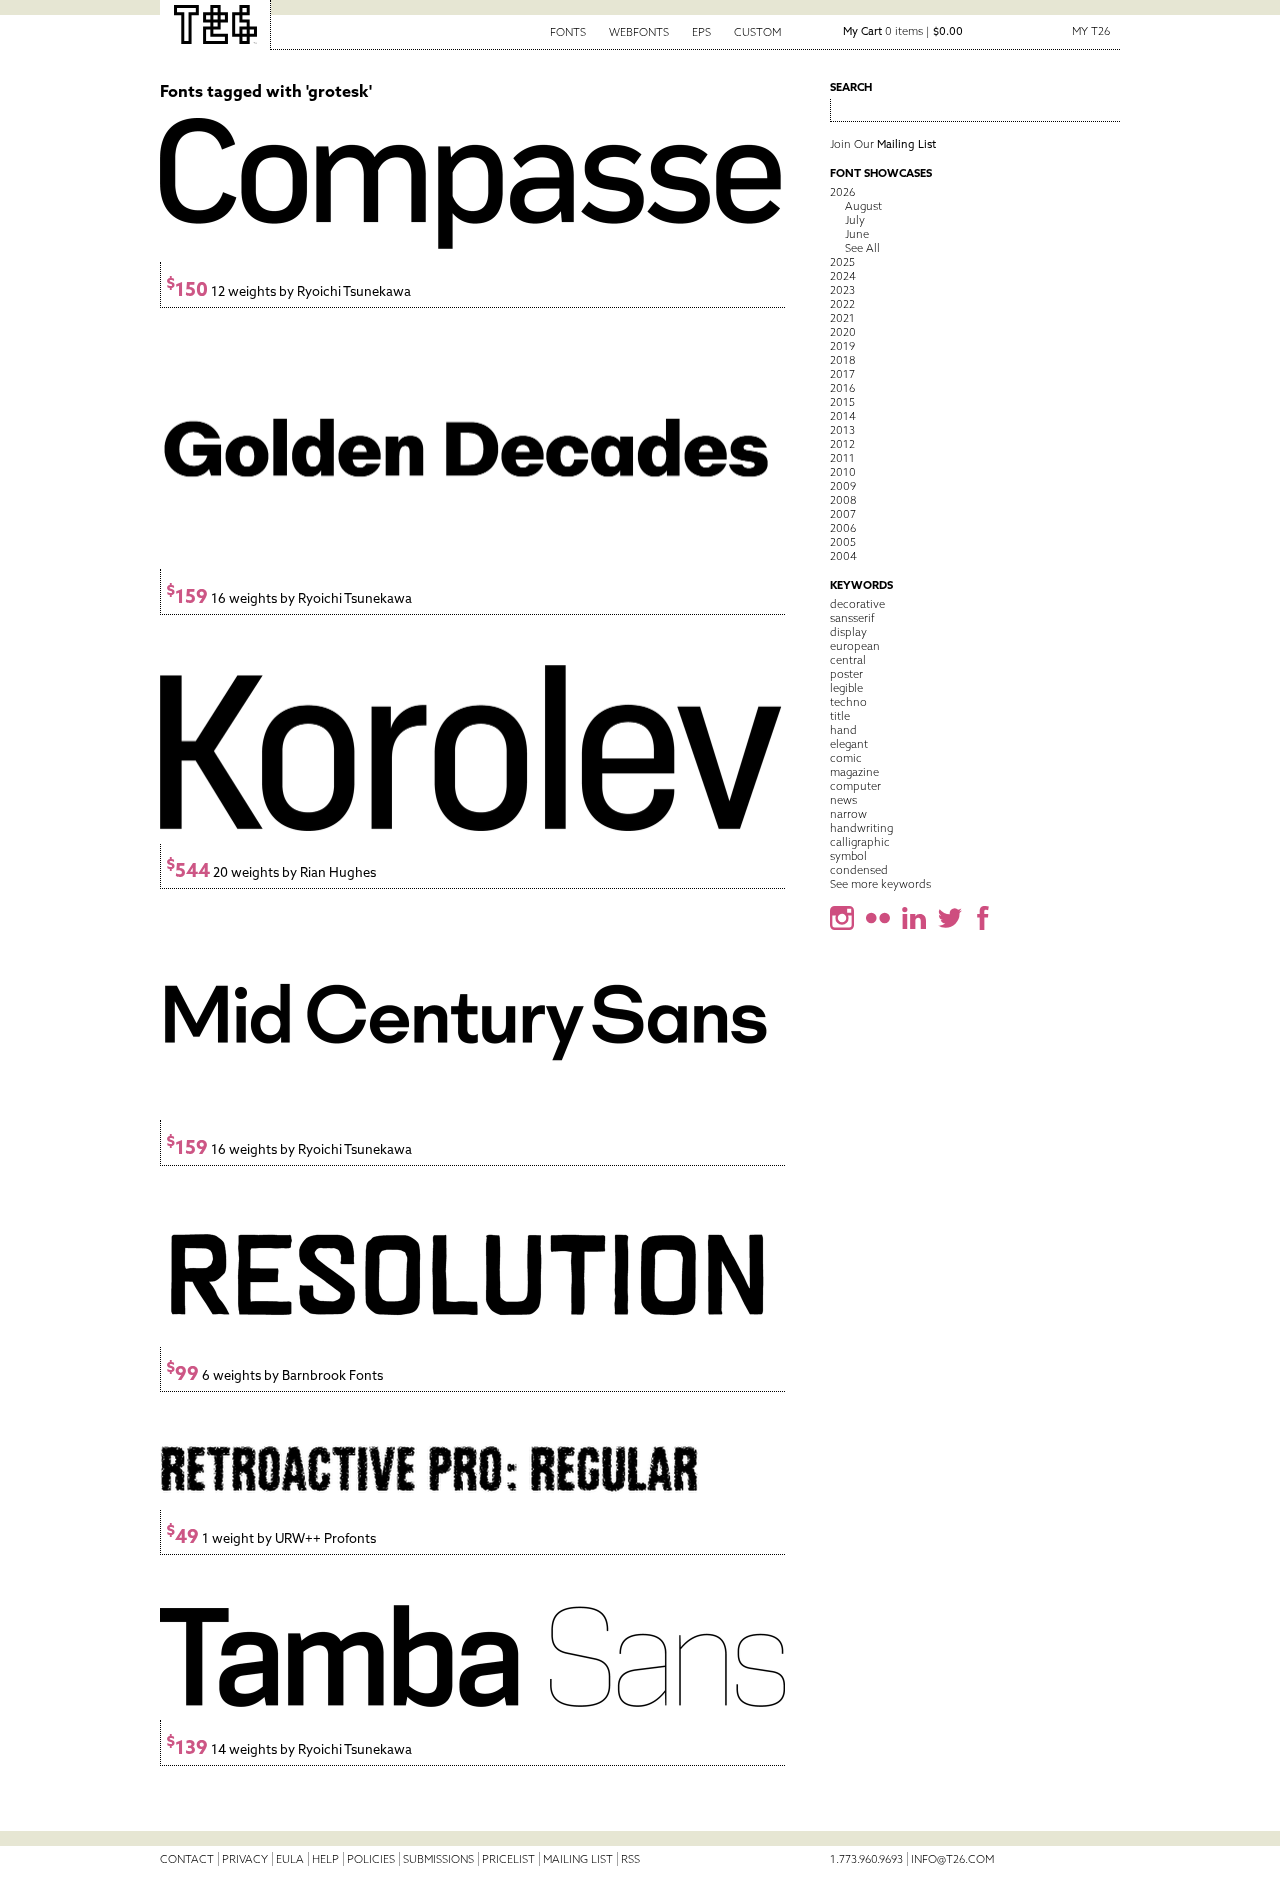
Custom (757, 32)
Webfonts (639, 32)
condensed (859, 870)
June (857, 234)
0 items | (903, 31)
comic (846, 758)
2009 (843, 486)
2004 (843, 556)
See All (862, 248)
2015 (842, 402)
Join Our (883, 144)
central (848, 660)
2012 (842, 444)
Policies (371, 1859)
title (840, 716)
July (855, 220)
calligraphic (860, 842)
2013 (842, 430)
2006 (843, 528)
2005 (843, 542)
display (848, 632)
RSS (630, 1859)
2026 (842, 192)
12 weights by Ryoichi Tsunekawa (288, 291)
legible (846, 688)
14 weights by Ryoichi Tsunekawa (289, 1749)
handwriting (861, 828)
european (855, 646)
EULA (290, 1859)
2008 (843, 500)
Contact (187, 1859)
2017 (842, 374)
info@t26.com (952, 1859)
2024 (843, 276)
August (863, 206)
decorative (857, 604)
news (843, 800)
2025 (842, 262)
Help (325, 1859)
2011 (842, 458)
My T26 (1091, 31)
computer (855, 786)
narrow (848, 814)
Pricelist (508, 1859)
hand (843, 730)
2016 (842, 388)
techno (848, 702)
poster (846, 674)
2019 (842, 346)
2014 (843, 416)
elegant (849, 744)
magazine (854, 772)
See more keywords (880, 884)
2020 (843, 332)
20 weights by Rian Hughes (271, 872)
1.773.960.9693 (866, 1859)
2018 (842, 360)
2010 (843, 472)
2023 (842, 290)
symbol (848, 856)
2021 (842, 318)
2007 (843, 514)
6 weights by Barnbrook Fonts (274, 1375)
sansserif (852, 618)
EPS (701, 32)
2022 (842, 304)
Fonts (568, 32)
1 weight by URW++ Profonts (271, 1538)
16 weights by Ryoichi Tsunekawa (289, 598)
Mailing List (578, 1859)
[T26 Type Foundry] (215, 25)
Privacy (245, 1859)
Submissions (438, 1859)
